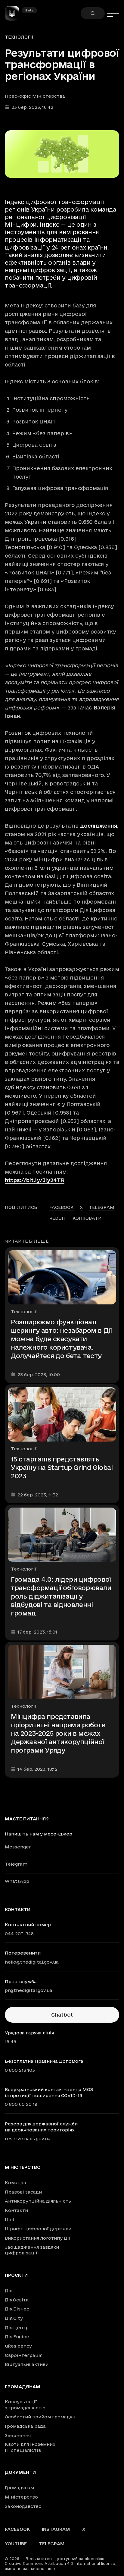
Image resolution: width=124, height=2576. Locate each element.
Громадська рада (25, 2426)
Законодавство (23, 2506)
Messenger (18, 1847)
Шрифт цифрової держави (38, 2229)
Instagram (56, 2529)
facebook (62, 1207)
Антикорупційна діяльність (38, 2201)
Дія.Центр (17, 2328)
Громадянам (23, 2387)
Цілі (9, 2220)
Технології (19, 37)
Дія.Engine (17, 2337)
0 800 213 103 (20, 2070)
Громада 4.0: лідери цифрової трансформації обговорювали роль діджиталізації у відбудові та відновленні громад (61, 1596)
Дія (9, 2290)
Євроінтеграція (24, 2355)
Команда (15, 2183)
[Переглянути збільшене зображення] (62, 154)
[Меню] (113, 13)
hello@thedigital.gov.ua (32, 1962)
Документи (20, 2472)
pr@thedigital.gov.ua (29, 1990)
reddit (58, 1218)
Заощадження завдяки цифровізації (32, 2250)
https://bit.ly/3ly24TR (35, 1180)
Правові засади (23, 2192)
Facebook (17, 2529)
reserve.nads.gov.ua (28, 2139)
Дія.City (14, 2318)
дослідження (99, 826)
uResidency (18, 2346)
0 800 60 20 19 (21, 2104)
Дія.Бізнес (17, 2309)
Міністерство (23, 2167)
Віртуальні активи (27, 2364)
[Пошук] (93, 13)
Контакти (16, 2210)
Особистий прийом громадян (40, 2417)
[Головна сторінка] (14, 13)
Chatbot (62, 2015)
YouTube (16, 2544)
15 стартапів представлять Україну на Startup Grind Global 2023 (62, 1467)
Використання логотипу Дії (38, 2238)
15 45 (11, 2041)
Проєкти (16, 2275)
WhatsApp (17, 1881)
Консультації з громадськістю (25, 2405)
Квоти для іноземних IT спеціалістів (30, 2447)
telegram (102, 1207)
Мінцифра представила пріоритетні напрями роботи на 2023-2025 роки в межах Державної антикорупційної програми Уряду (58, 1733)
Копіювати (87, 1218)
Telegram (16, 1864)
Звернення (18, 2435)
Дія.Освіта (17, 2300)
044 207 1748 (19, 1934)
